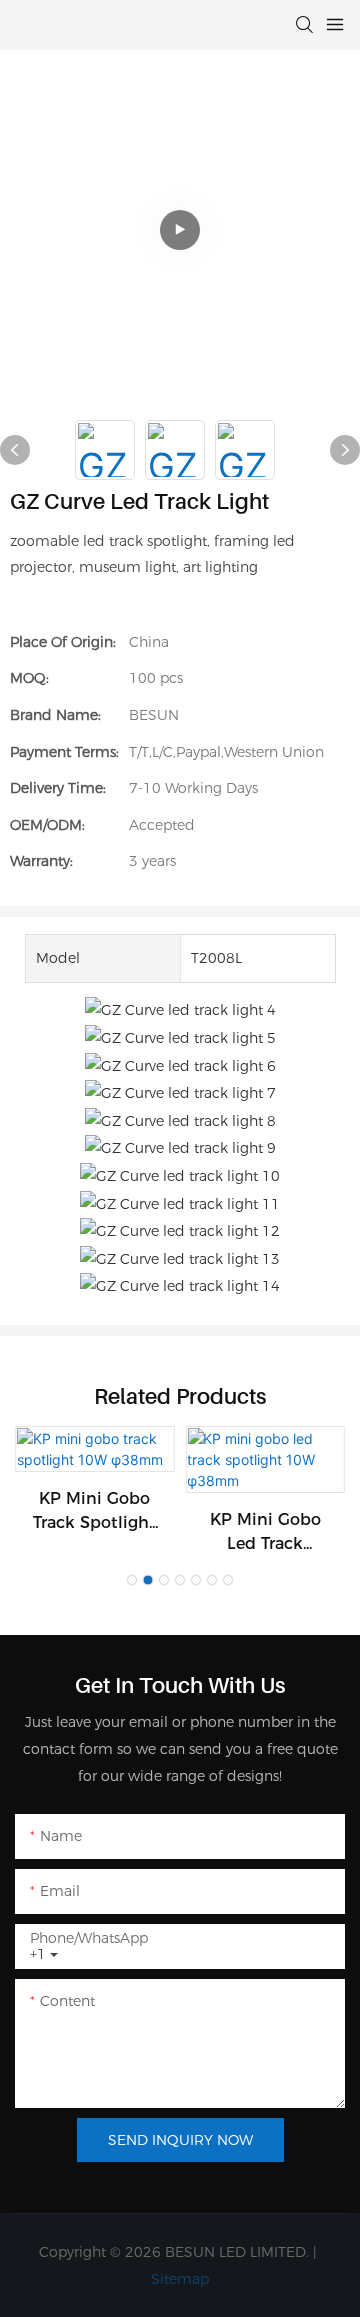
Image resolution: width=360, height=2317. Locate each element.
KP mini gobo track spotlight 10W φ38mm (94, 1512)
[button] (132, 1580)
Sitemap (180, 2279)
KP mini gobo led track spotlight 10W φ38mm (265, 1533)
